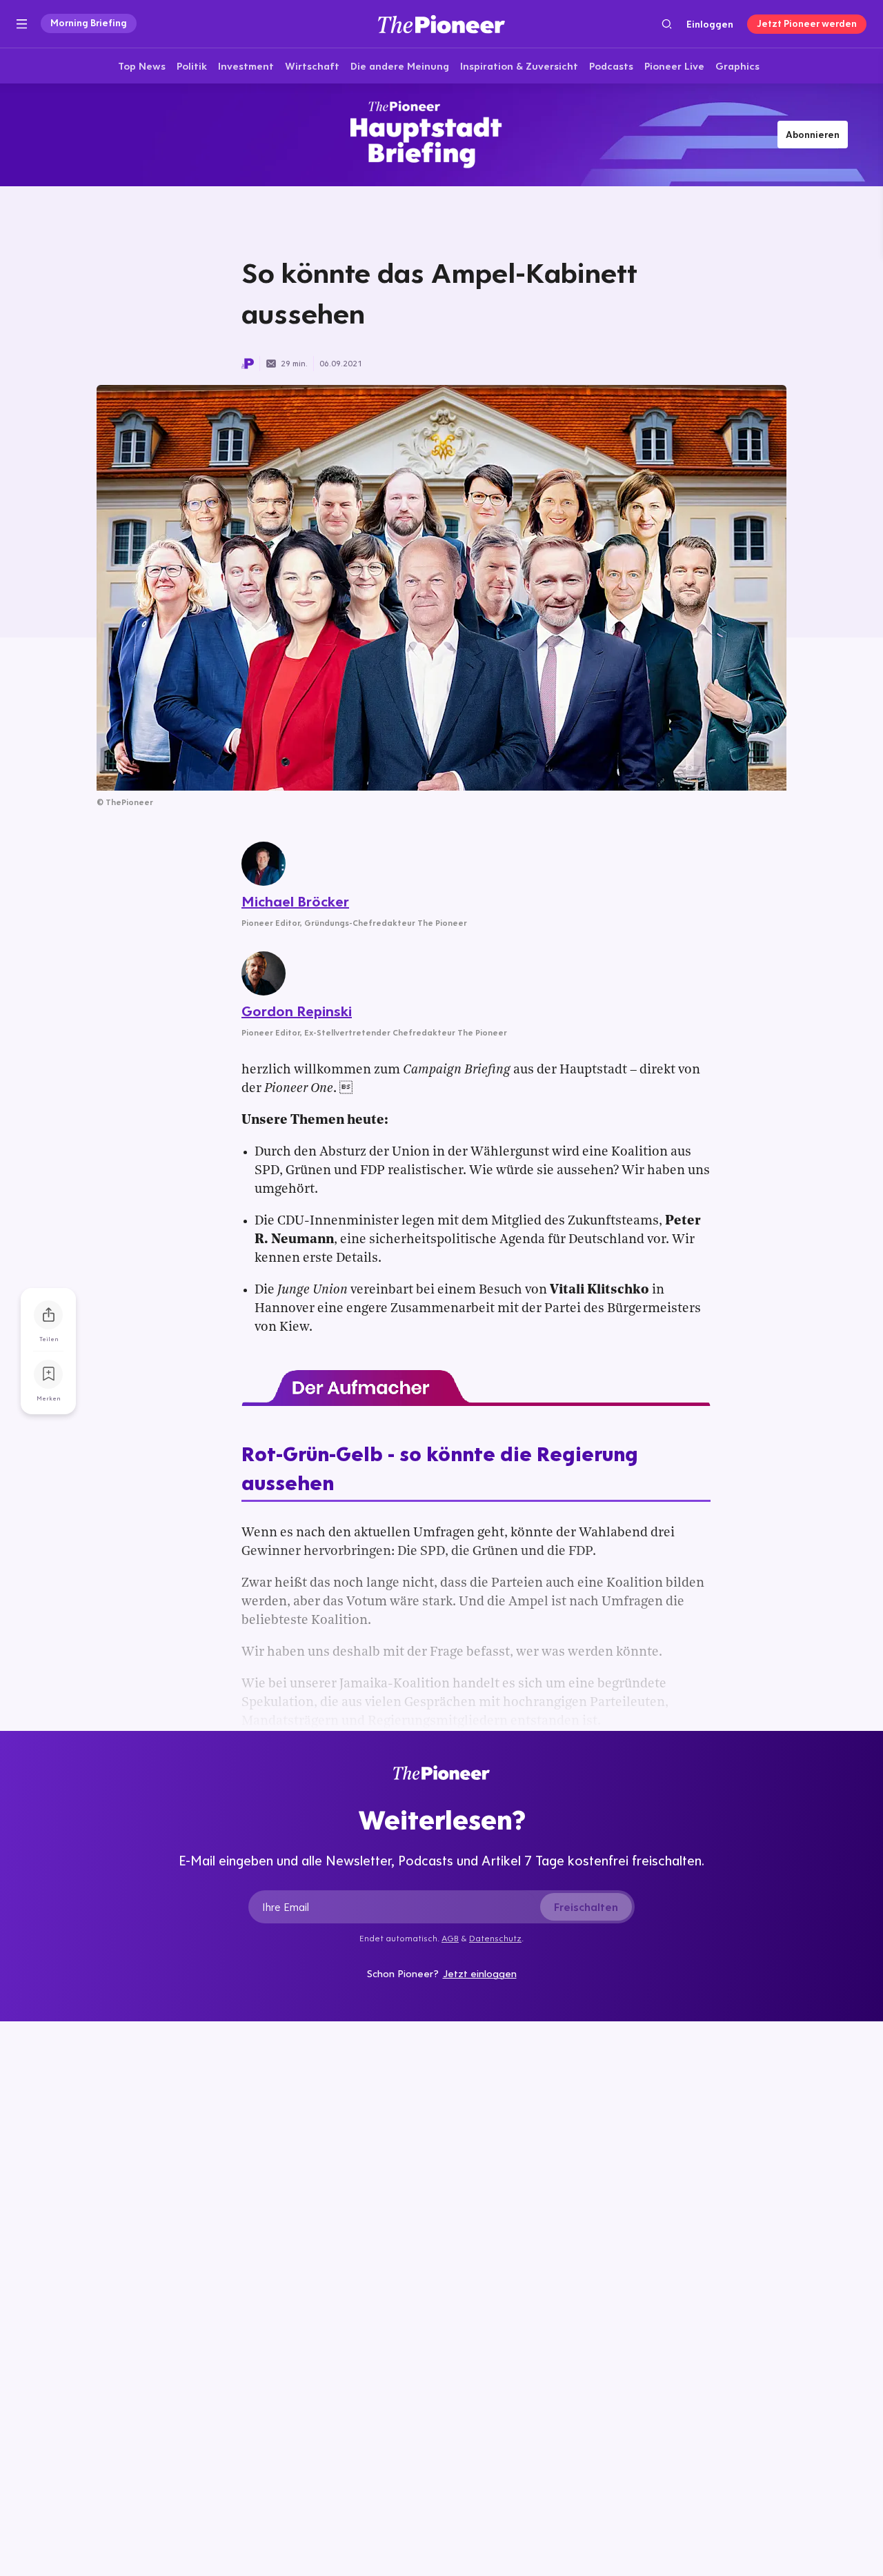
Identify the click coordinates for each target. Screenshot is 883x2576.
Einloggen (710, 24)
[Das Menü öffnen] (22, 24)
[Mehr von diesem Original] (441, 135)
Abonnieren (813, 135)
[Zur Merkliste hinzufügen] (48, 1374)
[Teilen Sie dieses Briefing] (48, 1315)
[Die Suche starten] (667, 24)
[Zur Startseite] (441, 24)
